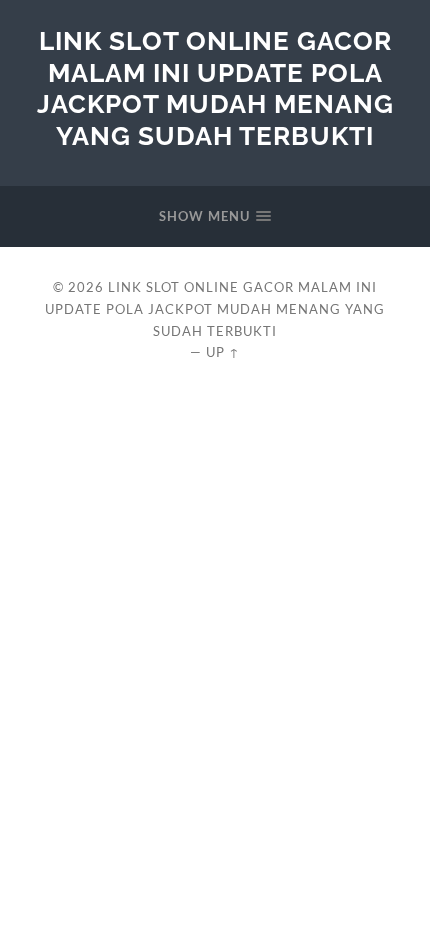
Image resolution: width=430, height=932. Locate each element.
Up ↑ (223, 352)
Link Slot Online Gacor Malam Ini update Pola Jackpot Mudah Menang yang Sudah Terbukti (215, 88)
